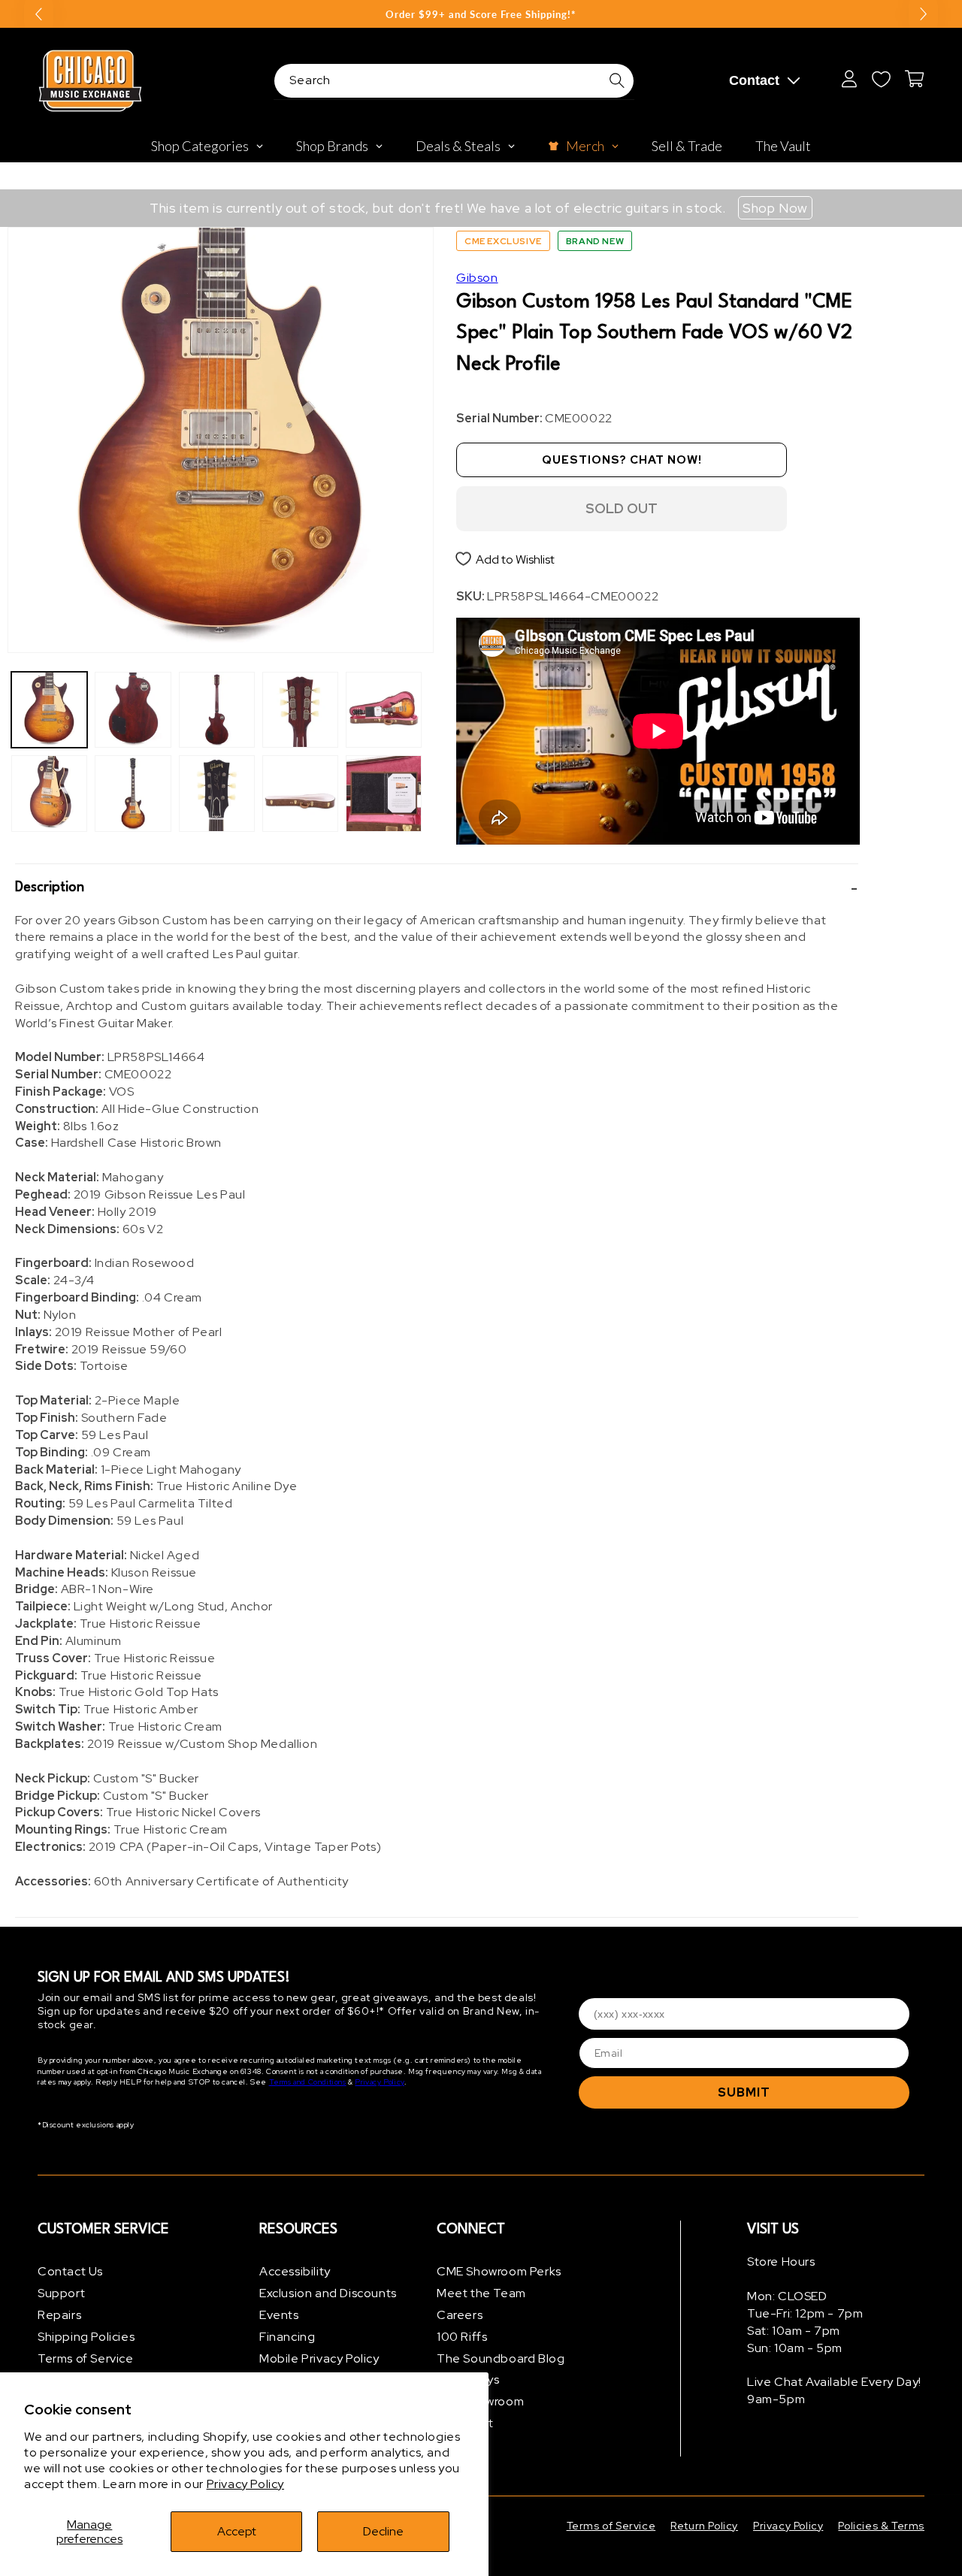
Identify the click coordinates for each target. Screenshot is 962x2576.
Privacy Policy (245, 2484)
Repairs (59, 2315)
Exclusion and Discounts (328, 2293)
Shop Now (775, 208)
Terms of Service (86, 2358)
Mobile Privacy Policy (319, 2358)
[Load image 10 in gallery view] (384, 793)
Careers (460, 2315)
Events (279, 2315)
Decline (383, 2531)
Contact (754, 80)
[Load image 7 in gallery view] (300, 710)
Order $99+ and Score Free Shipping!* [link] (481, 14)
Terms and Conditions (308, 2082)
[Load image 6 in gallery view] (217, 793)
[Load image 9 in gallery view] (384, 710)
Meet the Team (481, 2293)
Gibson (477, 278)
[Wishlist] (881, 79)
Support (61, 2293)
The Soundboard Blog (501, 2358)
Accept (237, 2531)
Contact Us (70, 2271)
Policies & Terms (881, 2526)
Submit (744, 2092)
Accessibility (295, 2271)
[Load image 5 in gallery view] (217, 710)
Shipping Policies (86, 2337)
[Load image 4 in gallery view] (133, 793)
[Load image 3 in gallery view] (133, 710)
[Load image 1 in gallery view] (49, 710)
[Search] (617, 80)
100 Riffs (462, 2337)
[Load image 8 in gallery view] (300, 793)
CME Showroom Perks (499, 2271)
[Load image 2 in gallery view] (49, 793)
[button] (437, 888)
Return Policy (704, 2526)
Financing (287, 2337)
